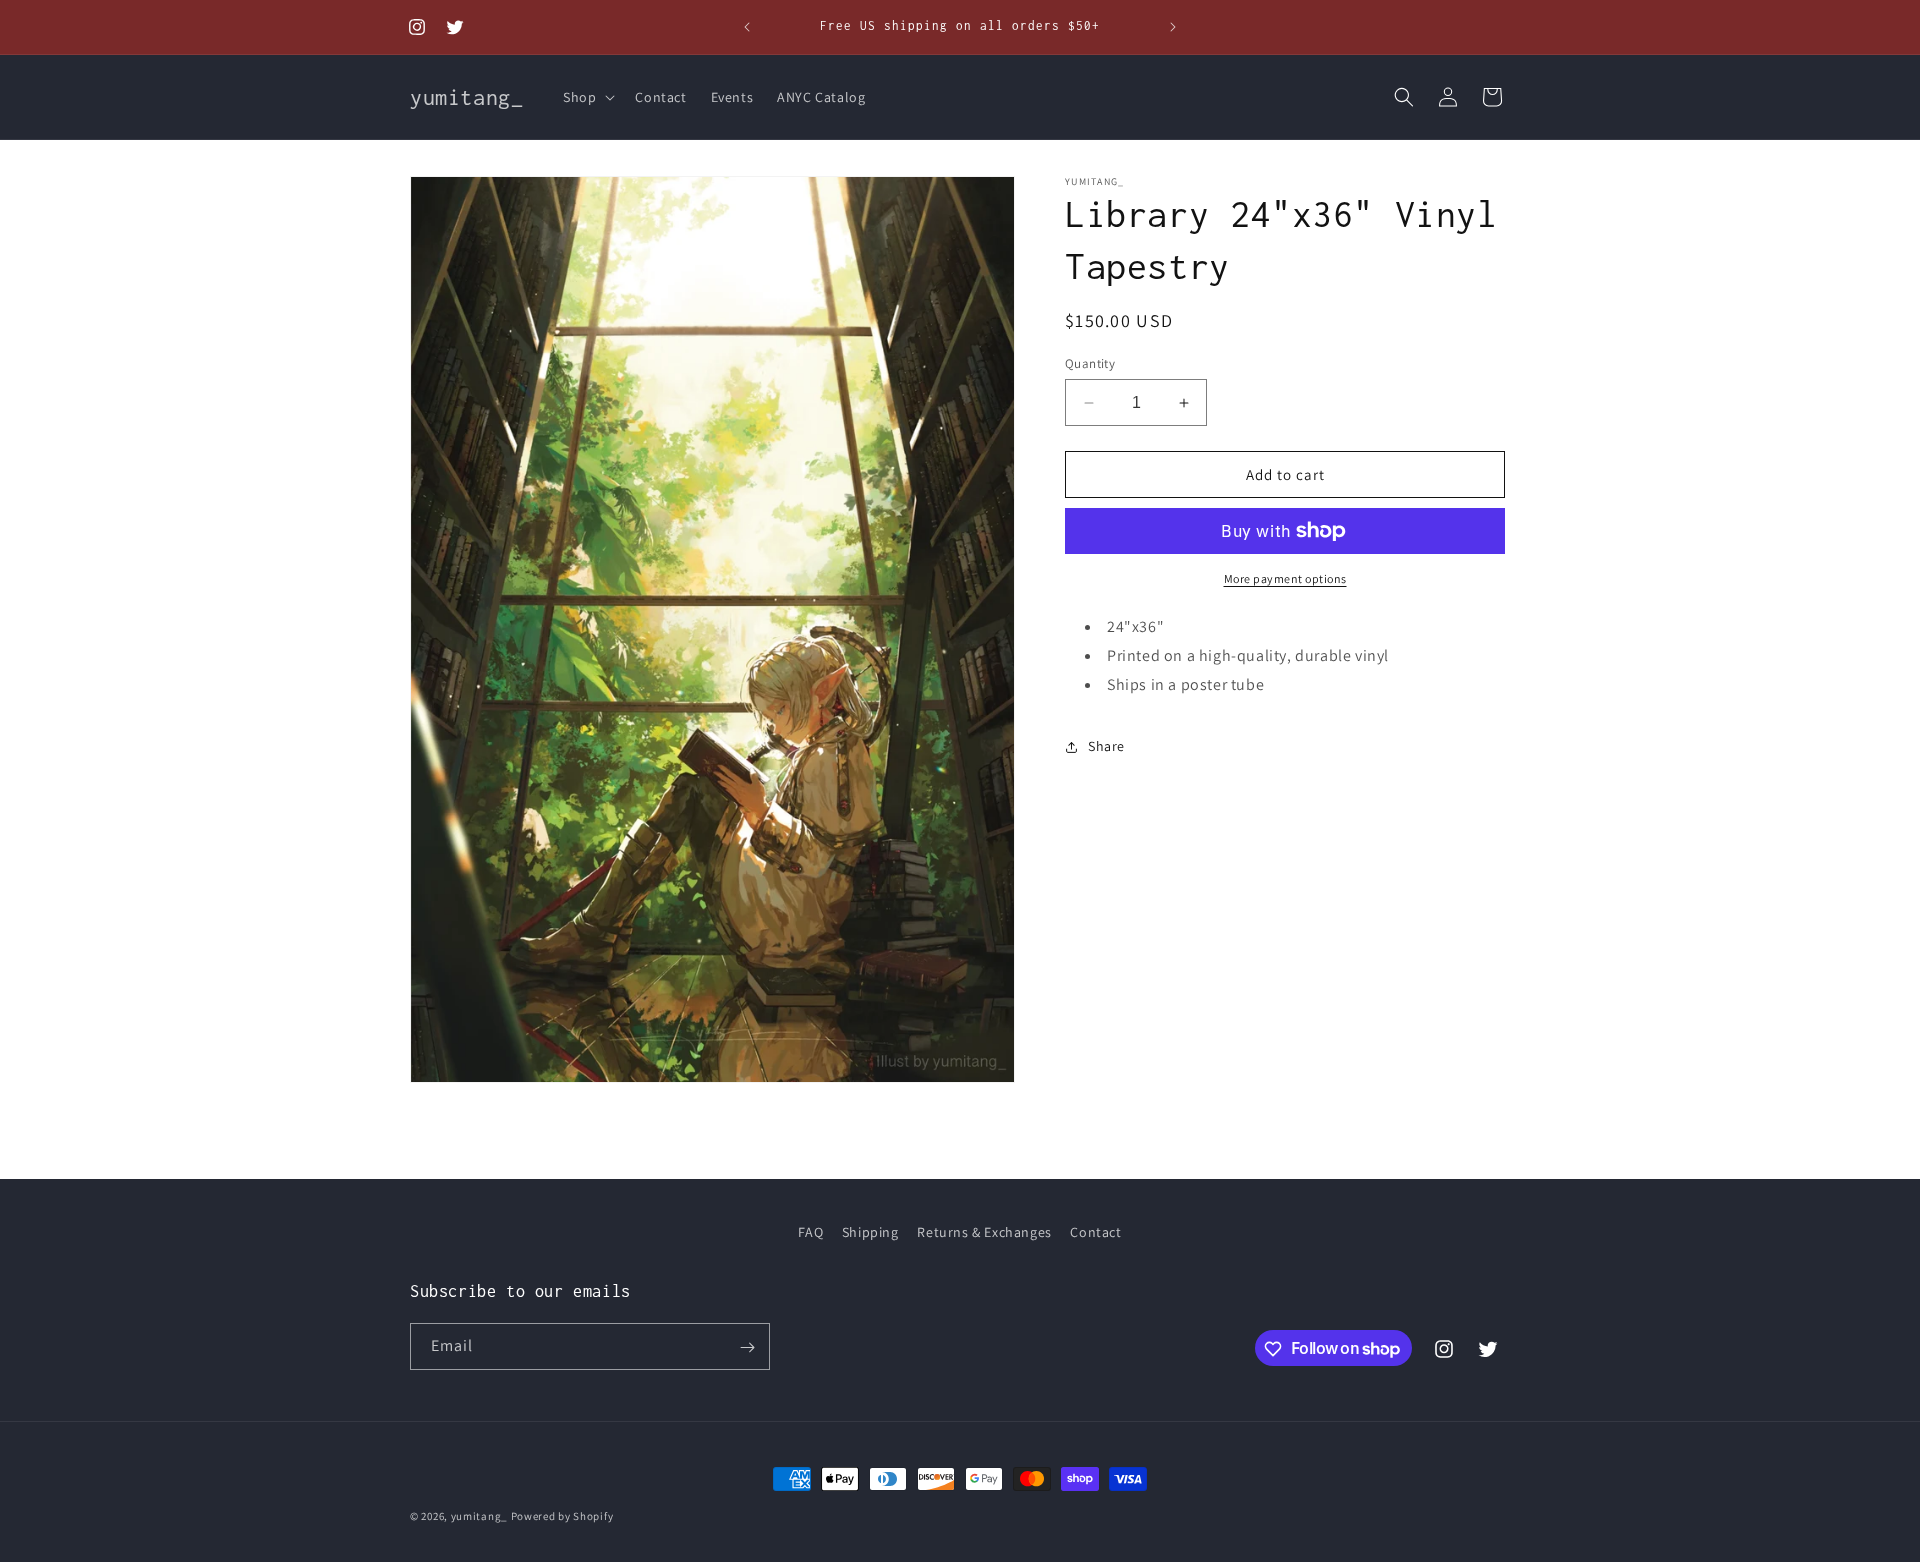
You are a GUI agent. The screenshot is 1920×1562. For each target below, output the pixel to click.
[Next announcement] (1173, 27)
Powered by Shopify (562, 1516)
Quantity (1090, 363)
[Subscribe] (747, 1347)
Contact (1095, 1232)
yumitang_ (479, 1516)
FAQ (810, 1232)
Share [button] (1106, 746)
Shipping (870, 1232)
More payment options (1285, 578)
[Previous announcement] (747, 27)
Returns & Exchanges (984, 1232)
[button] (587, 97)
